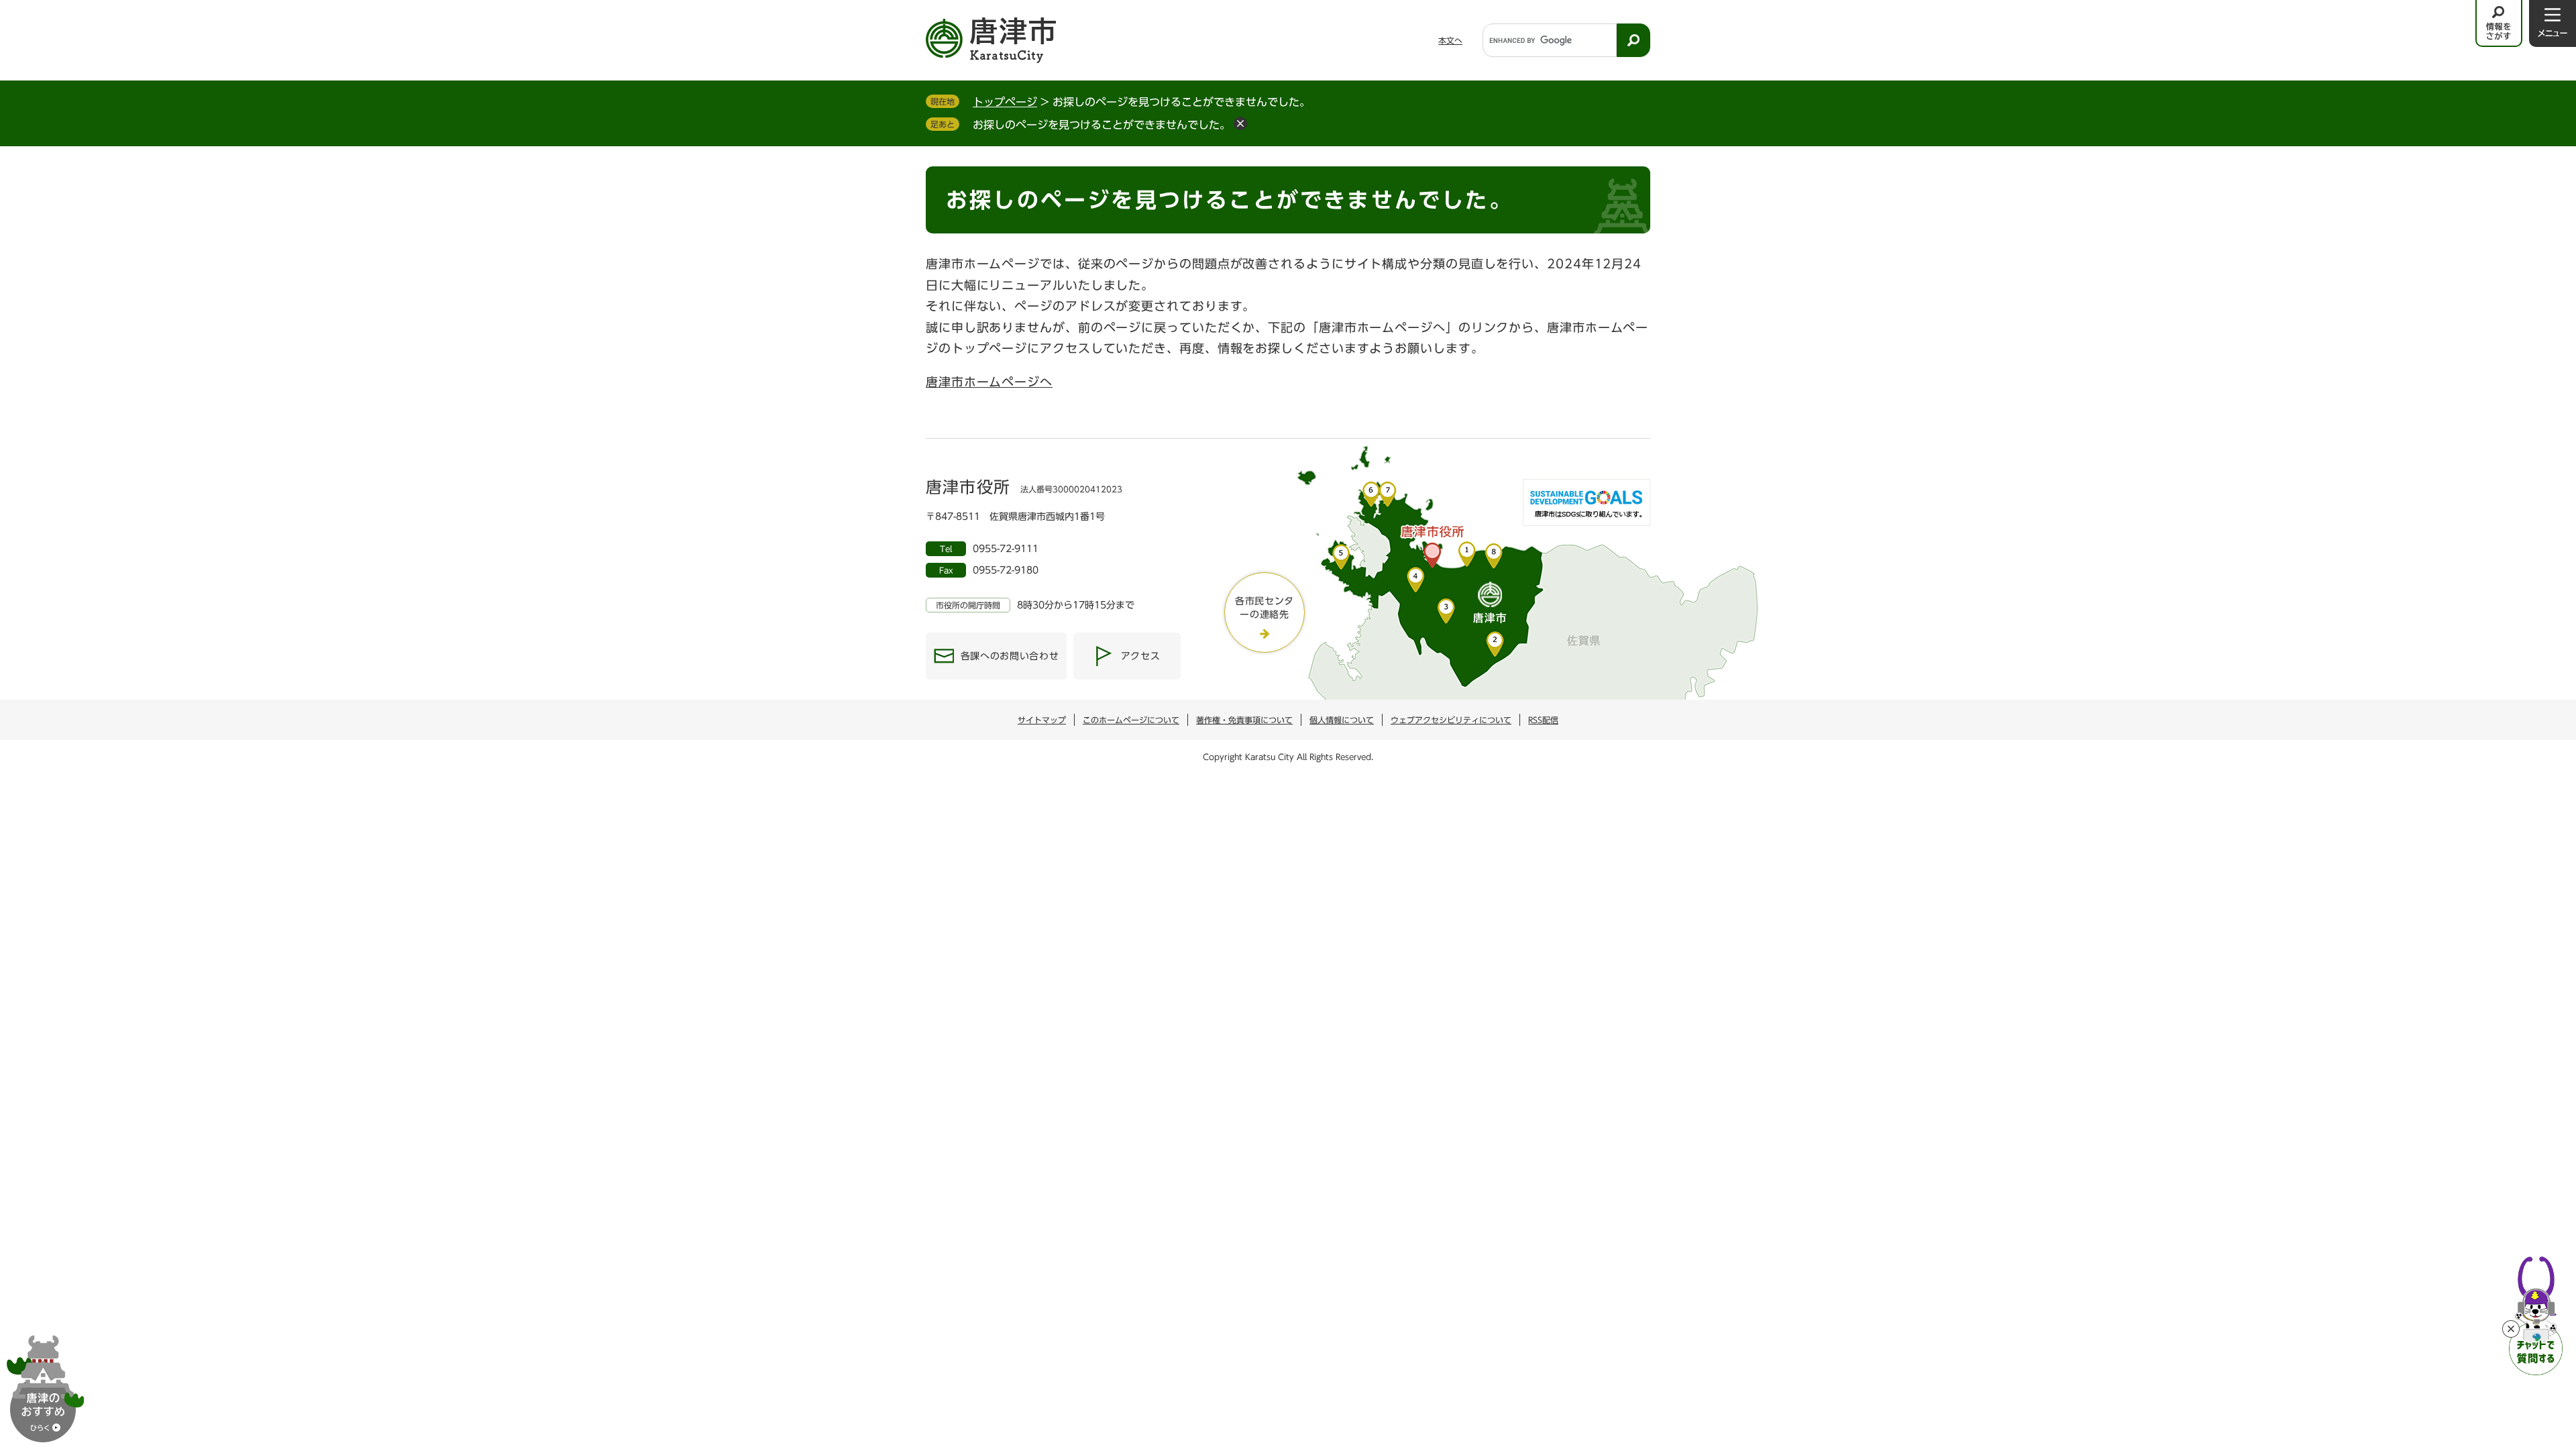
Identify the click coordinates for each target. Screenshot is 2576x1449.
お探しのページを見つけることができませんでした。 (1102, 125)
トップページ (1005, 102)
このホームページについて (1131, 720)
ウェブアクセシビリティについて (1451, 720)
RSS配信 (1543, 720)
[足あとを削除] (1240, 123)
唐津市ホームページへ (989, 382)
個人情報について (1342, 720)
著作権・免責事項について (1244, 720)
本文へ (1450, 40)
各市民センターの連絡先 (1265, 608)
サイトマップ (1042, 720)
